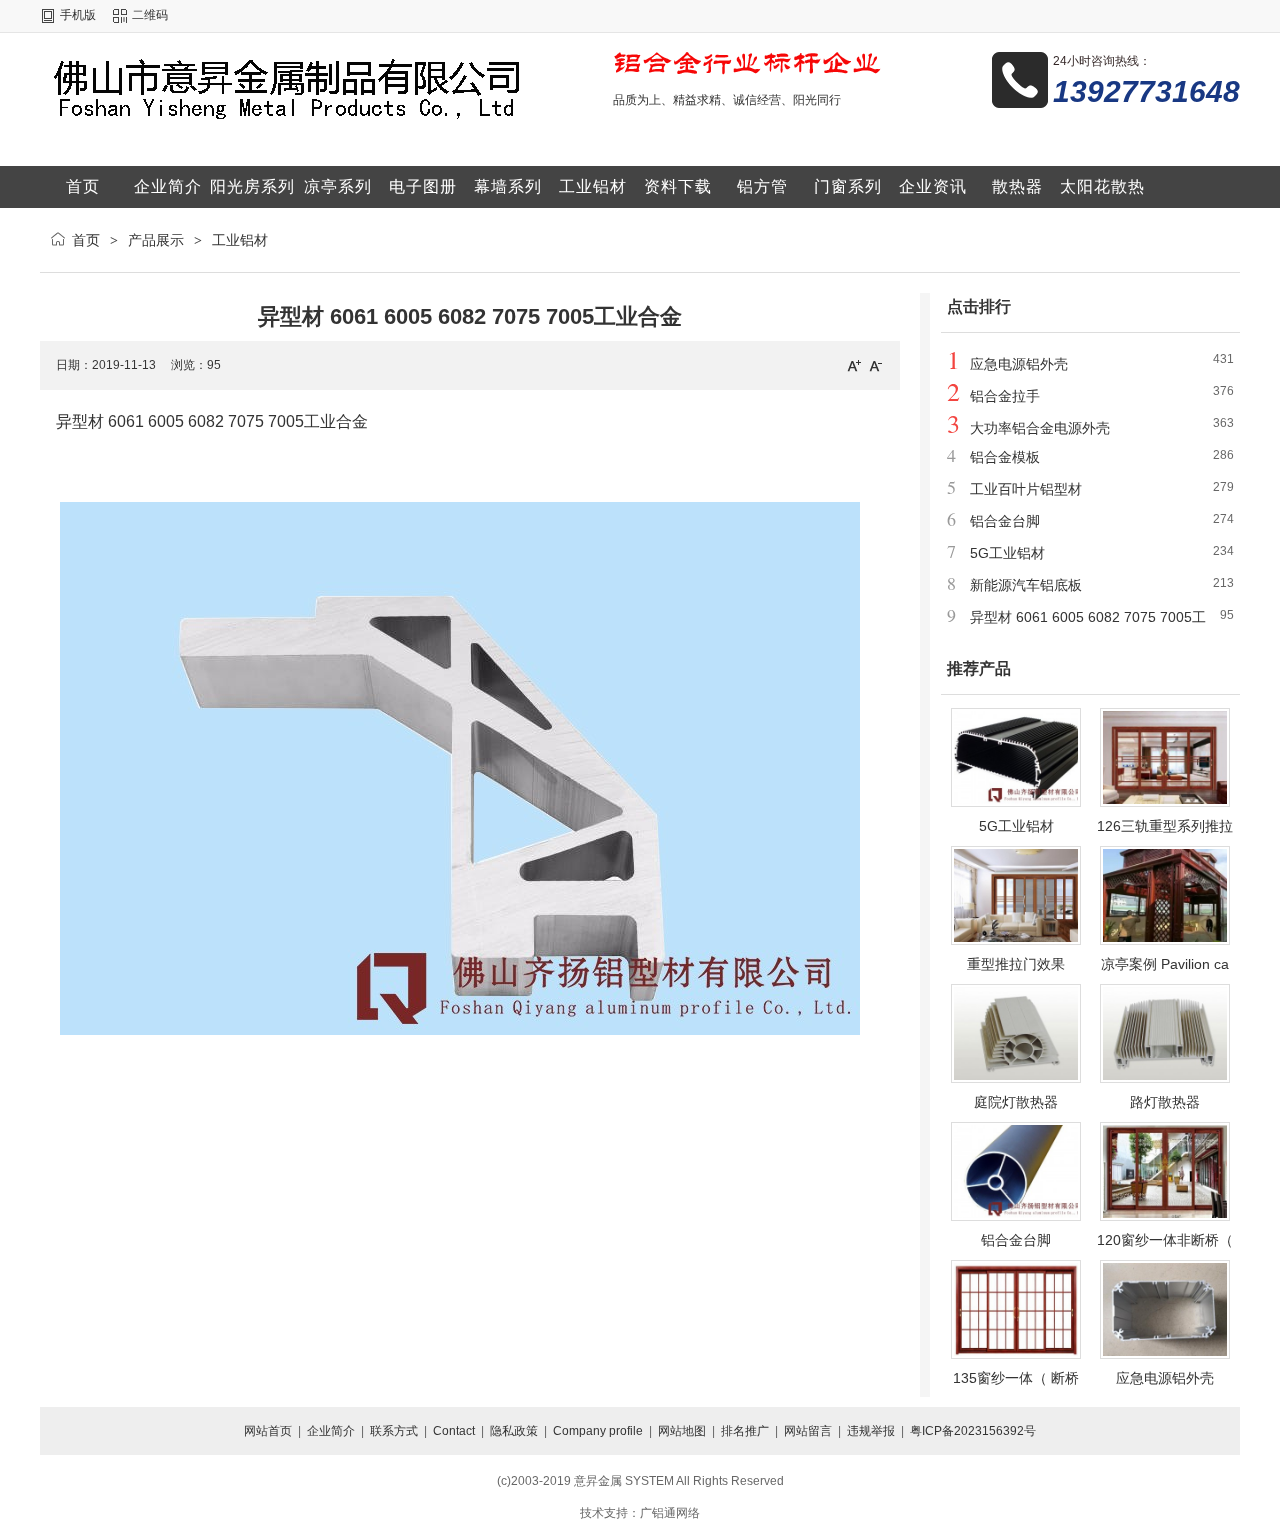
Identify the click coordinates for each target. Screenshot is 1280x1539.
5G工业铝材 (1007, 553)
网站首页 (268, 1431)
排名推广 (745, 1431)
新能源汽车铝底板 (1026, 585)
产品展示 (156, 240)
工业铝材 (240, 240)
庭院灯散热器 (1016, 1102)
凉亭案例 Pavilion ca (1165, 964)
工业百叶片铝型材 (1026, 489)
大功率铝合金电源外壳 (1040, 428)
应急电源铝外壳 (1019, 364)
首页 (86, 240)
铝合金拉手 (1005, 396)
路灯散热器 (1165, 1102)
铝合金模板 (1005, 457)
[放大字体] (854, 365)
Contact (454, 1431)
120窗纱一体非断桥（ (1165, 1240)
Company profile (598, 1431)
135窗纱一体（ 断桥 (1016, 1378)
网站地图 (682, 1431)
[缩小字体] (876, 365)
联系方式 (394, 1431)
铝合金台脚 (1005, 521)
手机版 (78, 15)
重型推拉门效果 (1016, 964)
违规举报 (871, 1431)
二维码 (150, 15)
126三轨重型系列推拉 (1165, 826)
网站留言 (808, 1431)
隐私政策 (514, 1431)
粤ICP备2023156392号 (973, 1431)
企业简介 (331, 1431)
